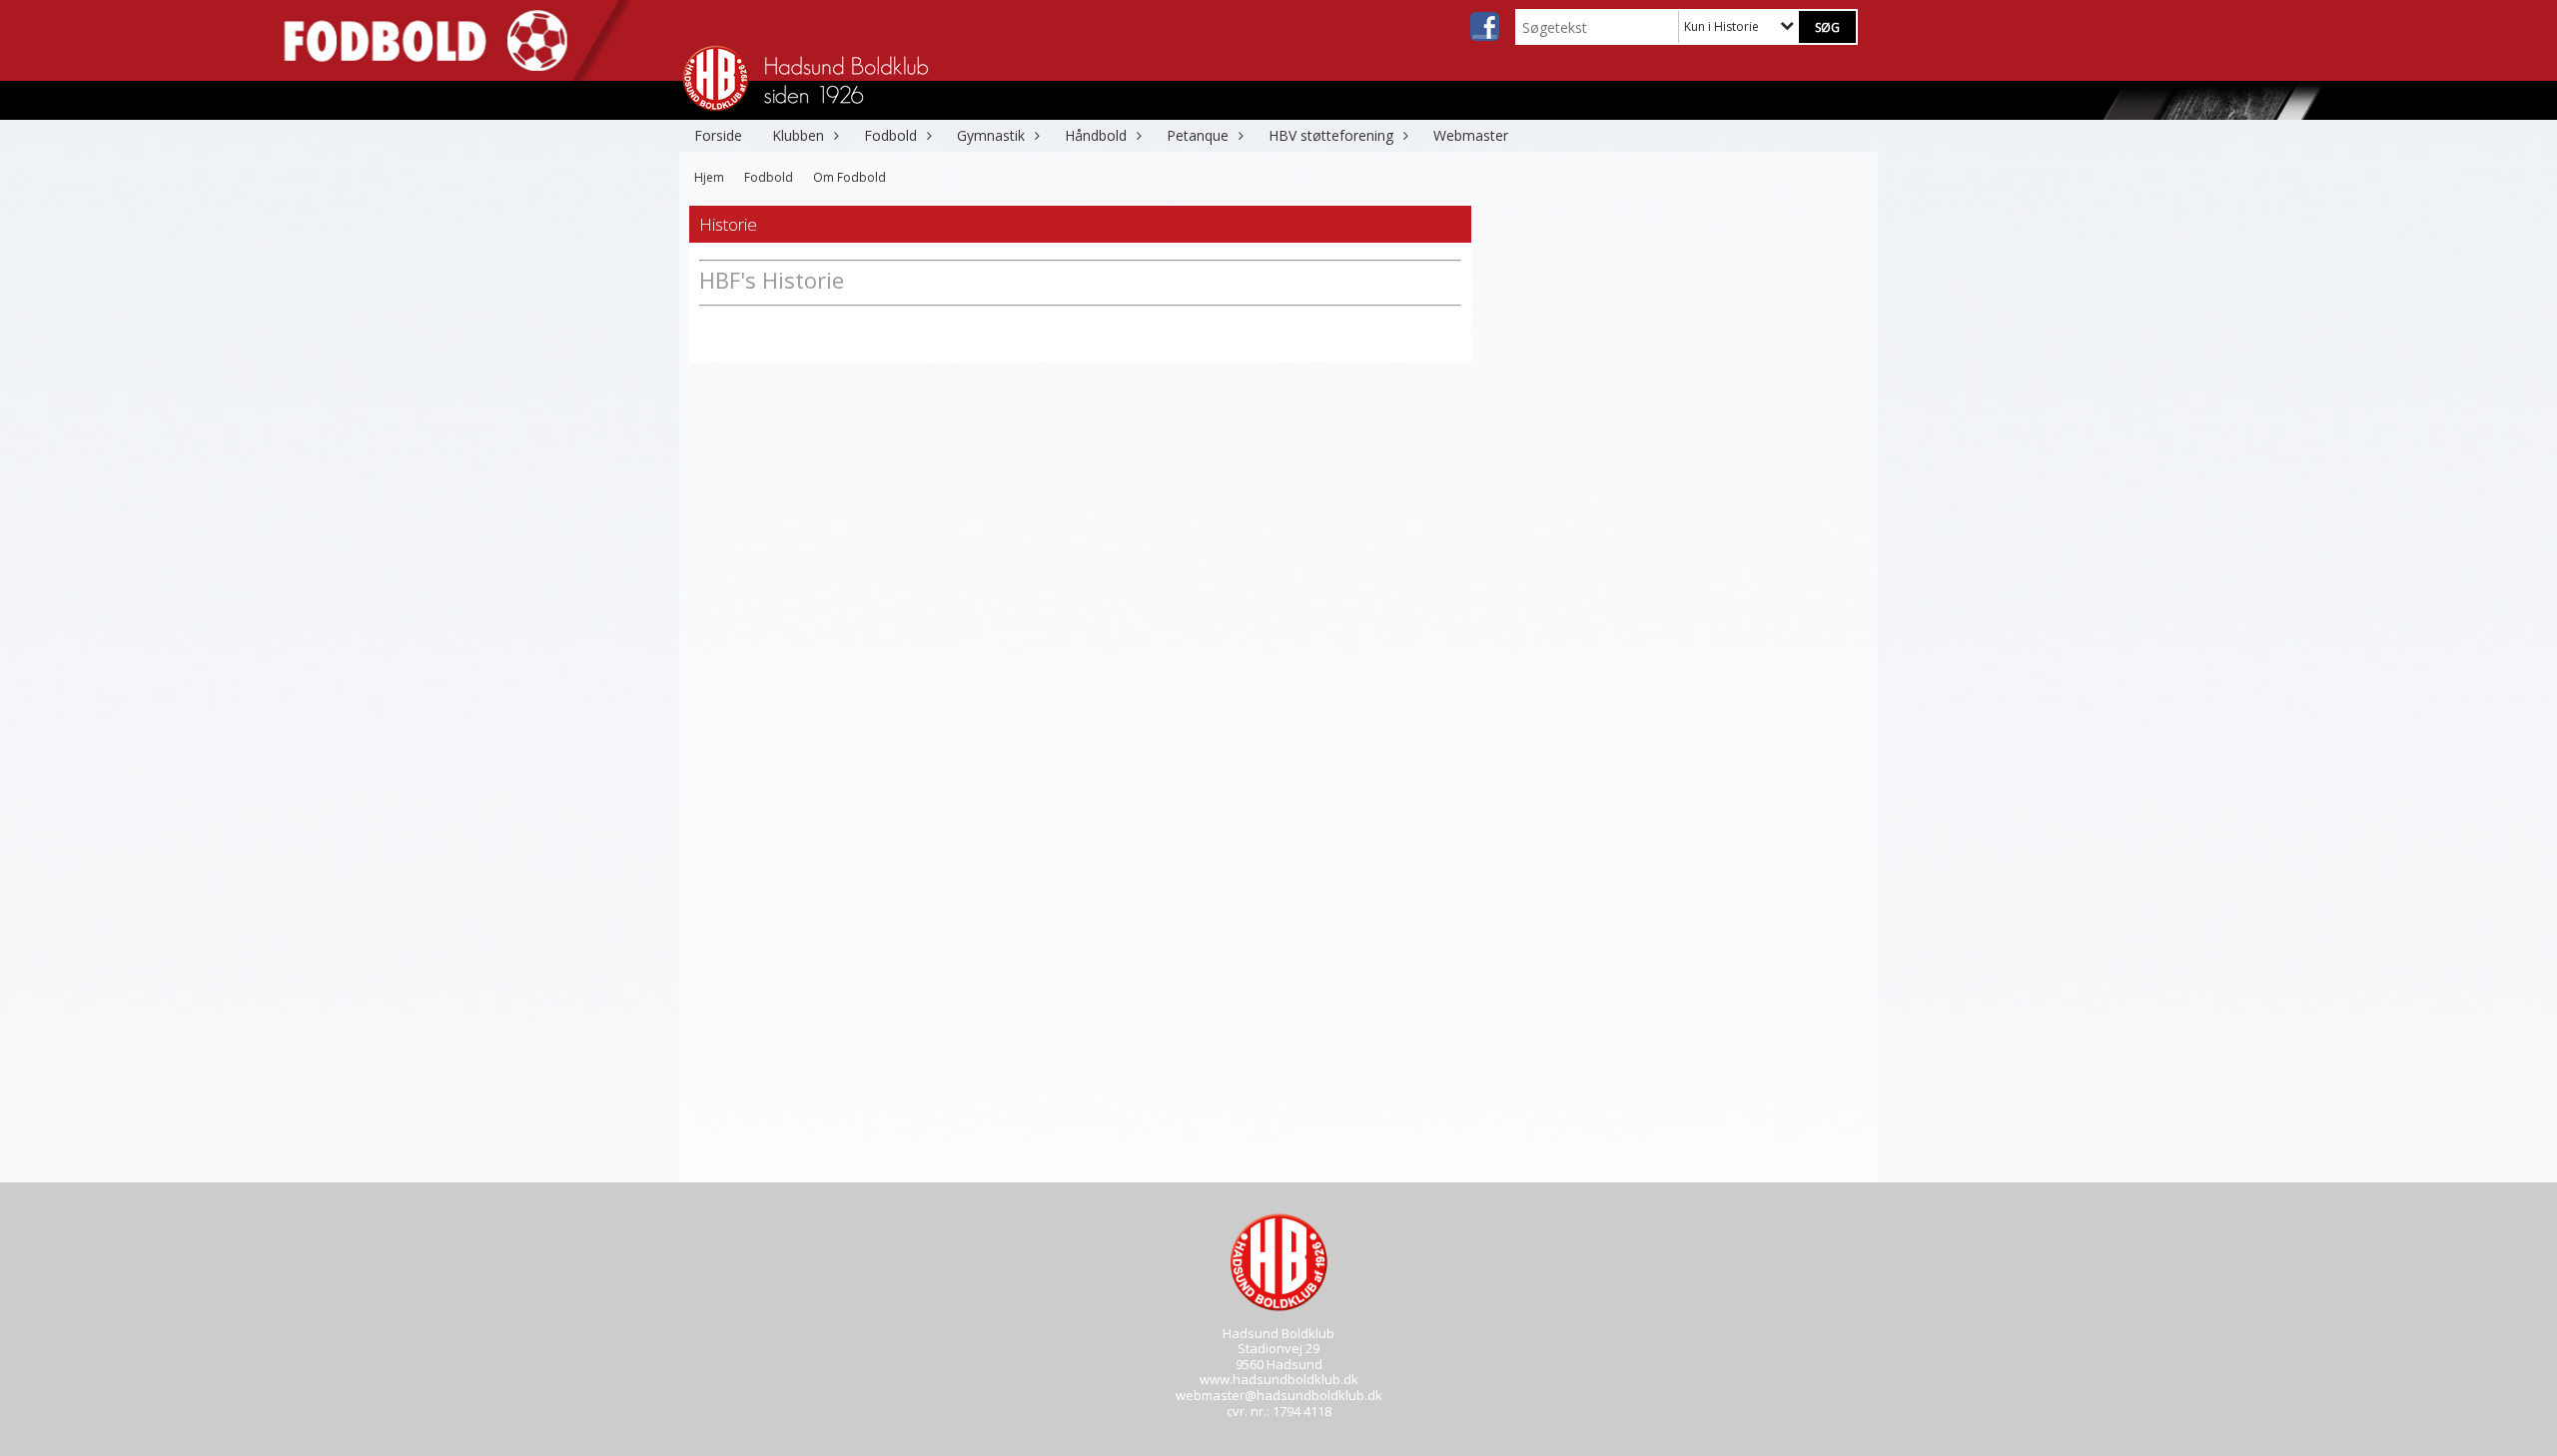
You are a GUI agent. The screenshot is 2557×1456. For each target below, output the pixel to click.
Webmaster (1471, 135)
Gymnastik (991, 135)
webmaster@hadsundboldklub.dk (1279, 1395)
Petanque (1198, 135)
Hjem (709, 177)
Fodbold (890, 135)
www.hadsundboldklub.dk (1279, 1379)
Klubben (798, 135)
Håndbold (1096, 135)
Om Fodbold (850, 177)
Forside (718, 135)
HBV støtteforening (1331, 135)
